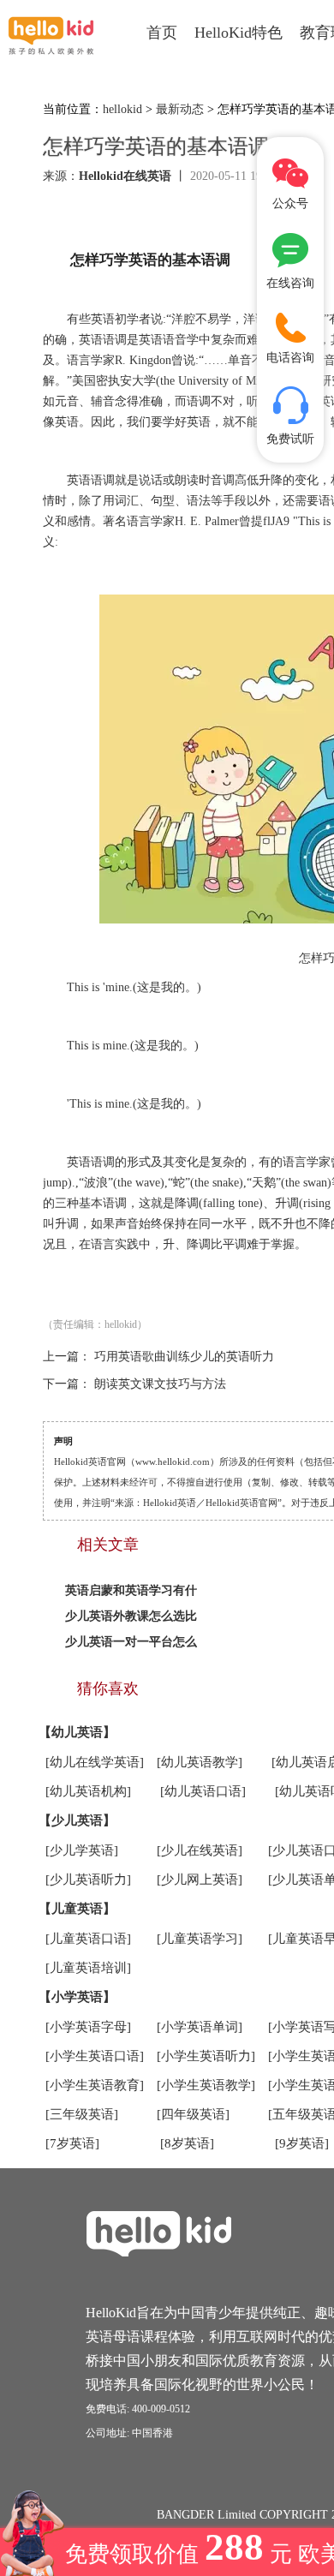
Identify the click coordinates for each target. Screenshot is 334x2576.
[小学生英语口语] (95, 2056)
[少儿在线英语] (200, 1850)
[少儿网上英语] (200, 1880)
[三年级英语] (82, 2114)
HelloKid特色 (239, 33)
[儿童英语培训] (88, 1968)
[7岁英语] (72, 2143)
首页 (162, 33)
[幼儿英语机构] (88, 1791)
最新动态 (180, 109)
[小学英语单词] (200, 2027)
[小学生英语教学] (206, 2085)
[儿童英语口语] (88, 1939)
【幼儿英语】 (77, 1732)
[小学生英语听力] (206, 2056)
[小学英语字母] (88, 2027)
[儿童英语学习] (200, 1939)
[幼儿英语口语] (203, 1791)
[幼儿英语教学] (200, 1762)
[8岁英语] (187, 2143)
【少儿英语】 (77, 1820)
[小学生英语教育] (95, 2085)
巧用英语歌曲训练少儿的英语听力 (184, 1357)
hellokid (122, 109)
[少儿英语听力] (88, 1880)
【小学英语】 (77, 1997)
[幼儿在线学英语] (95, 1762)
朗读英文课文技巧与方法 (160, 1384)
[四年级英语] (193, 2114)
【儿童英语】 (77, 1909)
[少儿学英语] (82, 1850)
